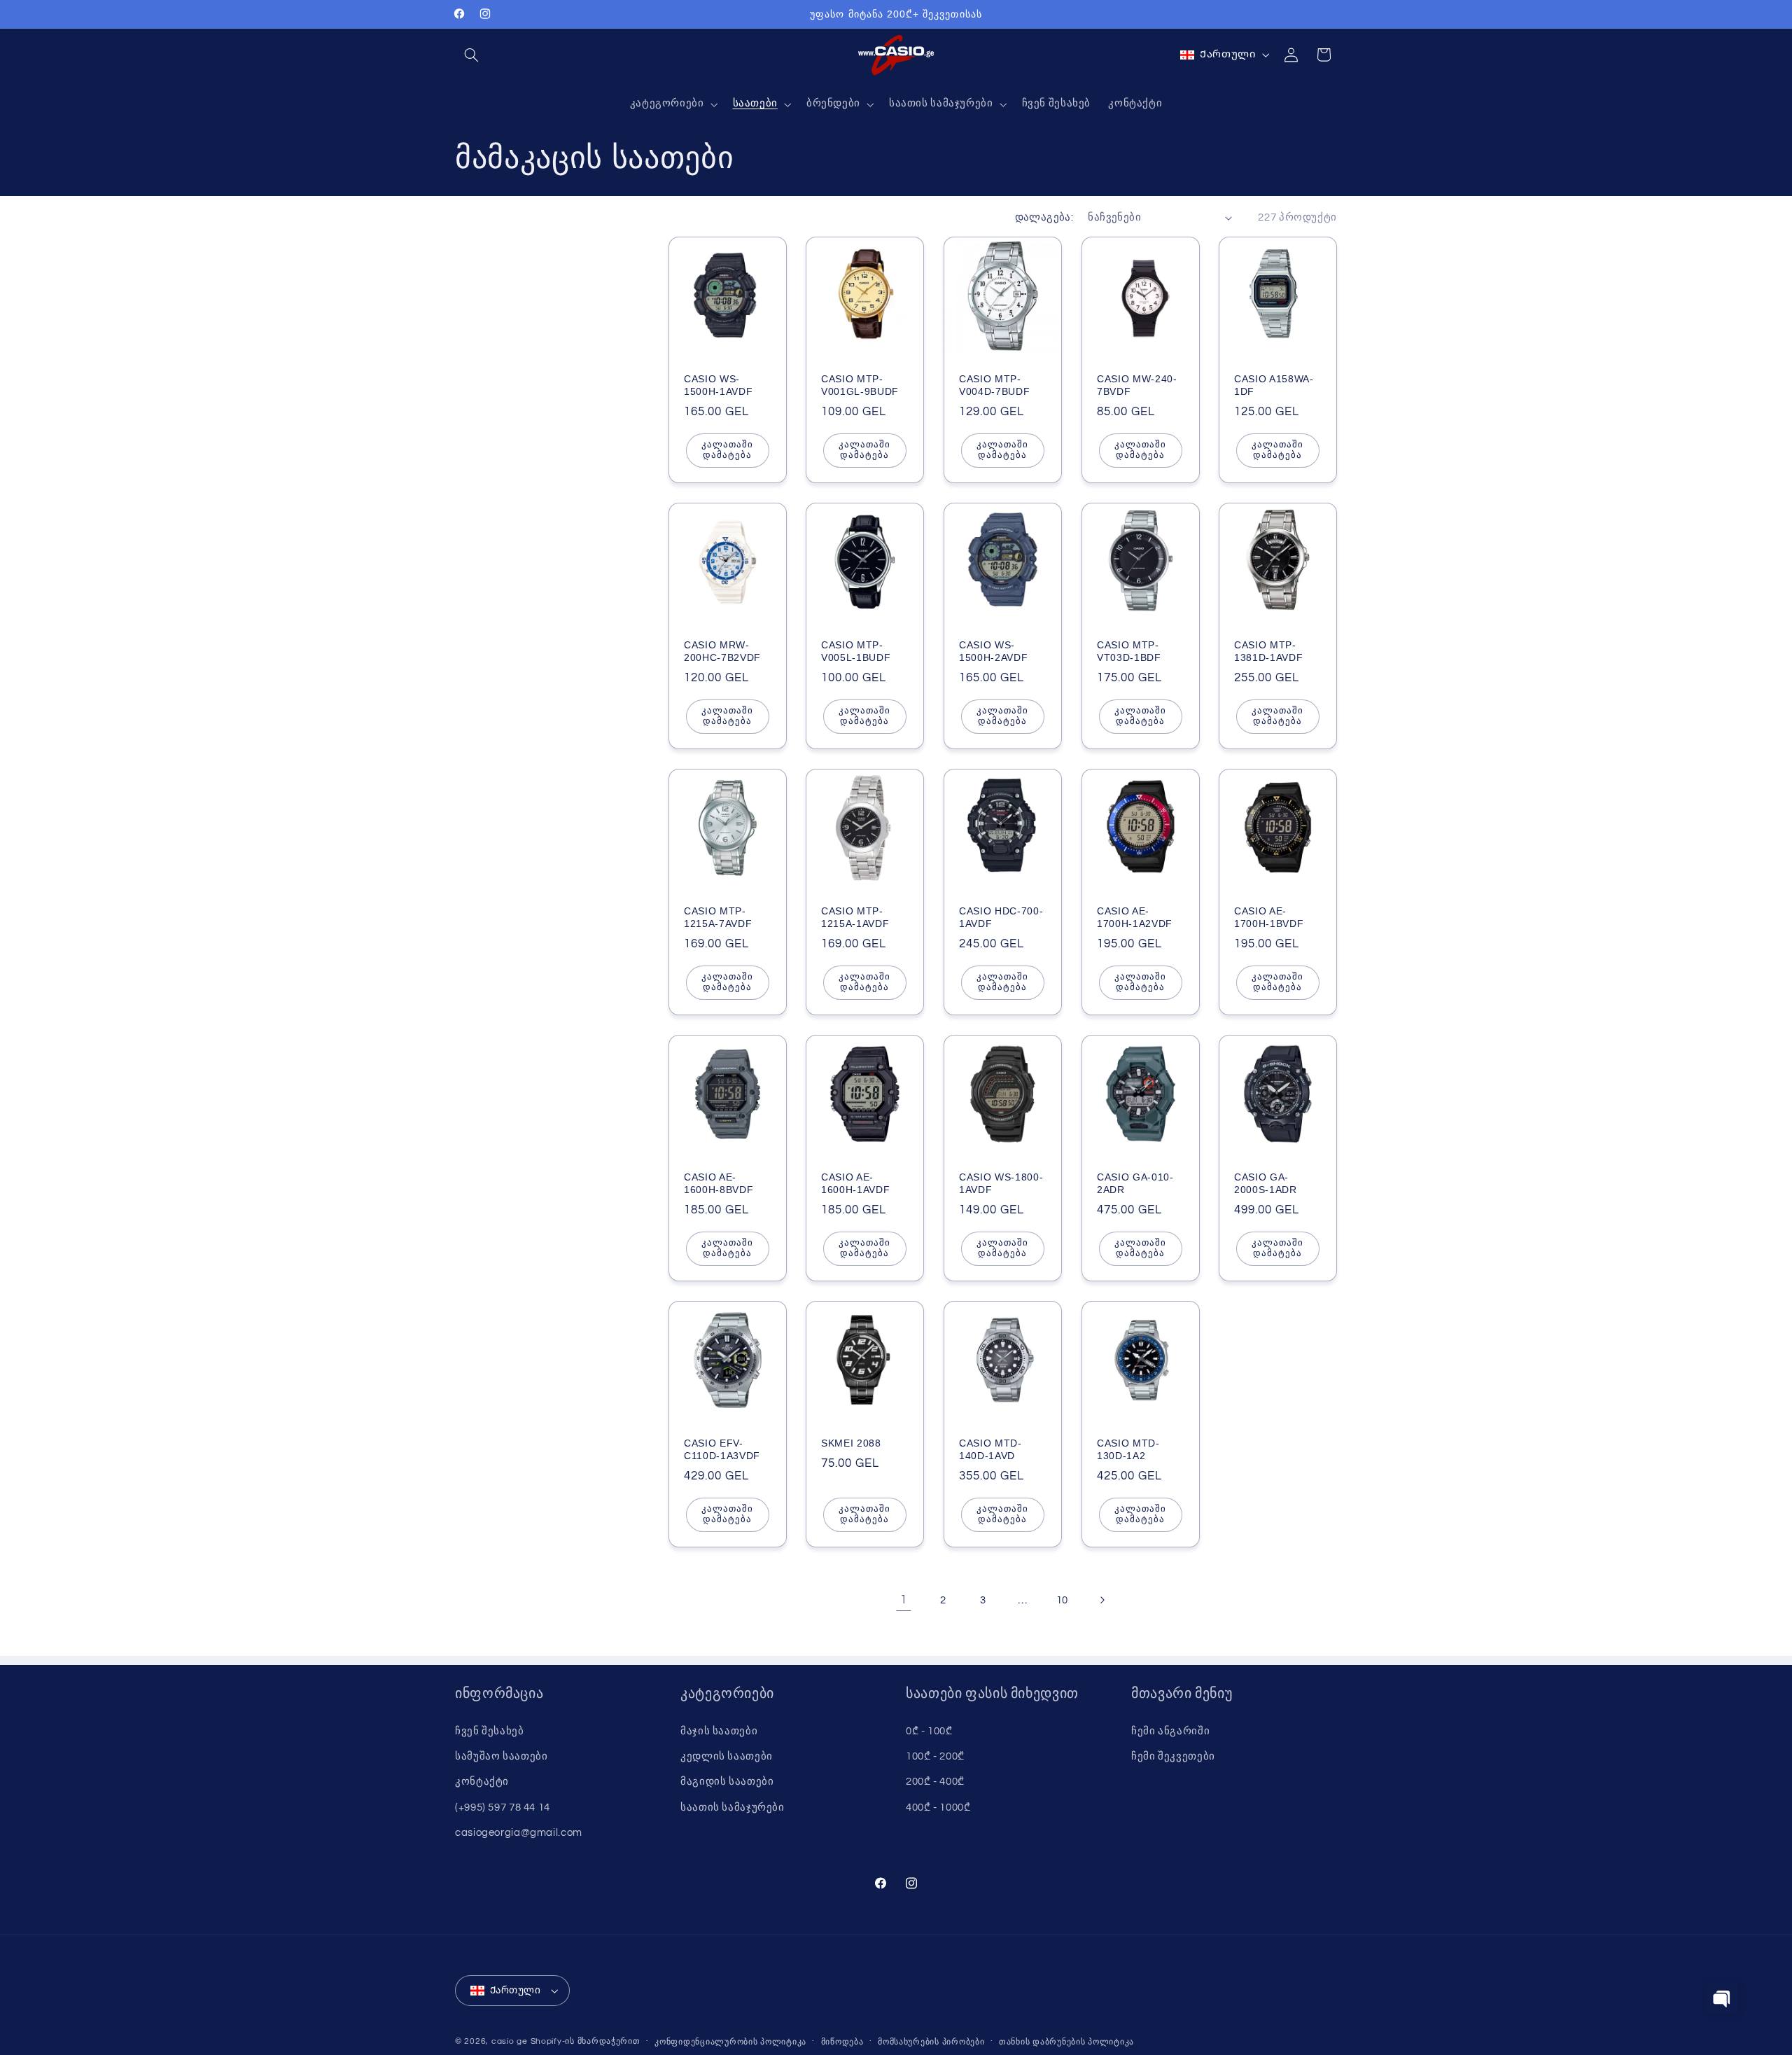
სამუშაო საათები (501, 1756)
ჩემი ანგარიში (1170, 1731)
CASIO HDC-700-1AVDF (1001, 917)
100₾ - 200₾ (935, 1756)
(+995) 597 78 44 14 (503, 1807)
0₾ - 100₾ (929, 1731)
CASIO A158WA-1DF (1274, 385)
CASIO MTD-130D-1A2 (1128, 1449)
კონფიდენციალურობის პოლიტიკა (730, 2042)
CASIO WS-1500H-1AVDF (718, 385)
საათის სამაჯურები (733, 1807)
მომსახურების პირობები (931, 2042)
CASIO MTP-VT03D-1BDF (1129, 651)
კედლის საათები (727, 1756)
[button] (471, 55)
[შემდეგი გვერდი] (1102, 1601)
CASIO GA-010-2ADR (1135, 1183)
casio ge (510, 2041)
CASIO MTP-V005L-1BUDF (856, 651)
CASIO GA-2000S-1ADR (1266, 1183)
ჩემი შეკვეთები (1173, 1756)
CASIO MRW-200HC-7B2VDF (722, 651)
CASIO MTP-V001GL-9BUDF (860, 385)
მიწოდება (842, 2042)
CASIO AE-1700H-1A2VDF (1135, 917)
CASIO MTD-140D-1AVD (990, 1449)
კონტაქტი (482, 1782)
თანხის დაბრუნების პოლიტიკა (1066, 2042)
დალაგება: (1044, 217)
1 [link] (904, 1600)
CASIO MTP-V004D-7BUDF (994, 385)
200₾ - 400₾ (935, 1782)
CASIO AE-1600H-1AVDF (855, 1183)
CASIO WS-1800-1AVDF (1001, 1183)
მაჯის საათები (719, 1731)
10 (1062, 1600)
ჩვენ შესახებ (490, 1731)
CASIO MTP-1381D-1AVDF (1268, 651)
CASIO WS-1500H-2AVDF (993, 651)
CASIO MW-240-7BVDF (1137, 385)
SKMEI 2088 (851, 1443)
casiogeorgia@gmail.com (519, 1833)
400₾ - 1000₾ (938, 1807)
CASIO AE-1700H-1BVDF (1269, 917)
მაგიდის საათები (727, 1782)
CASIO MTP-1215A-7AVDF (718, 917)
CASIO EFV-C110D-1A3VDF (722, 1449)
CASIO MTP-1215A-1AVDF (855, 917)
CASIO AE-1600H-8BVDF (719, 1183)
